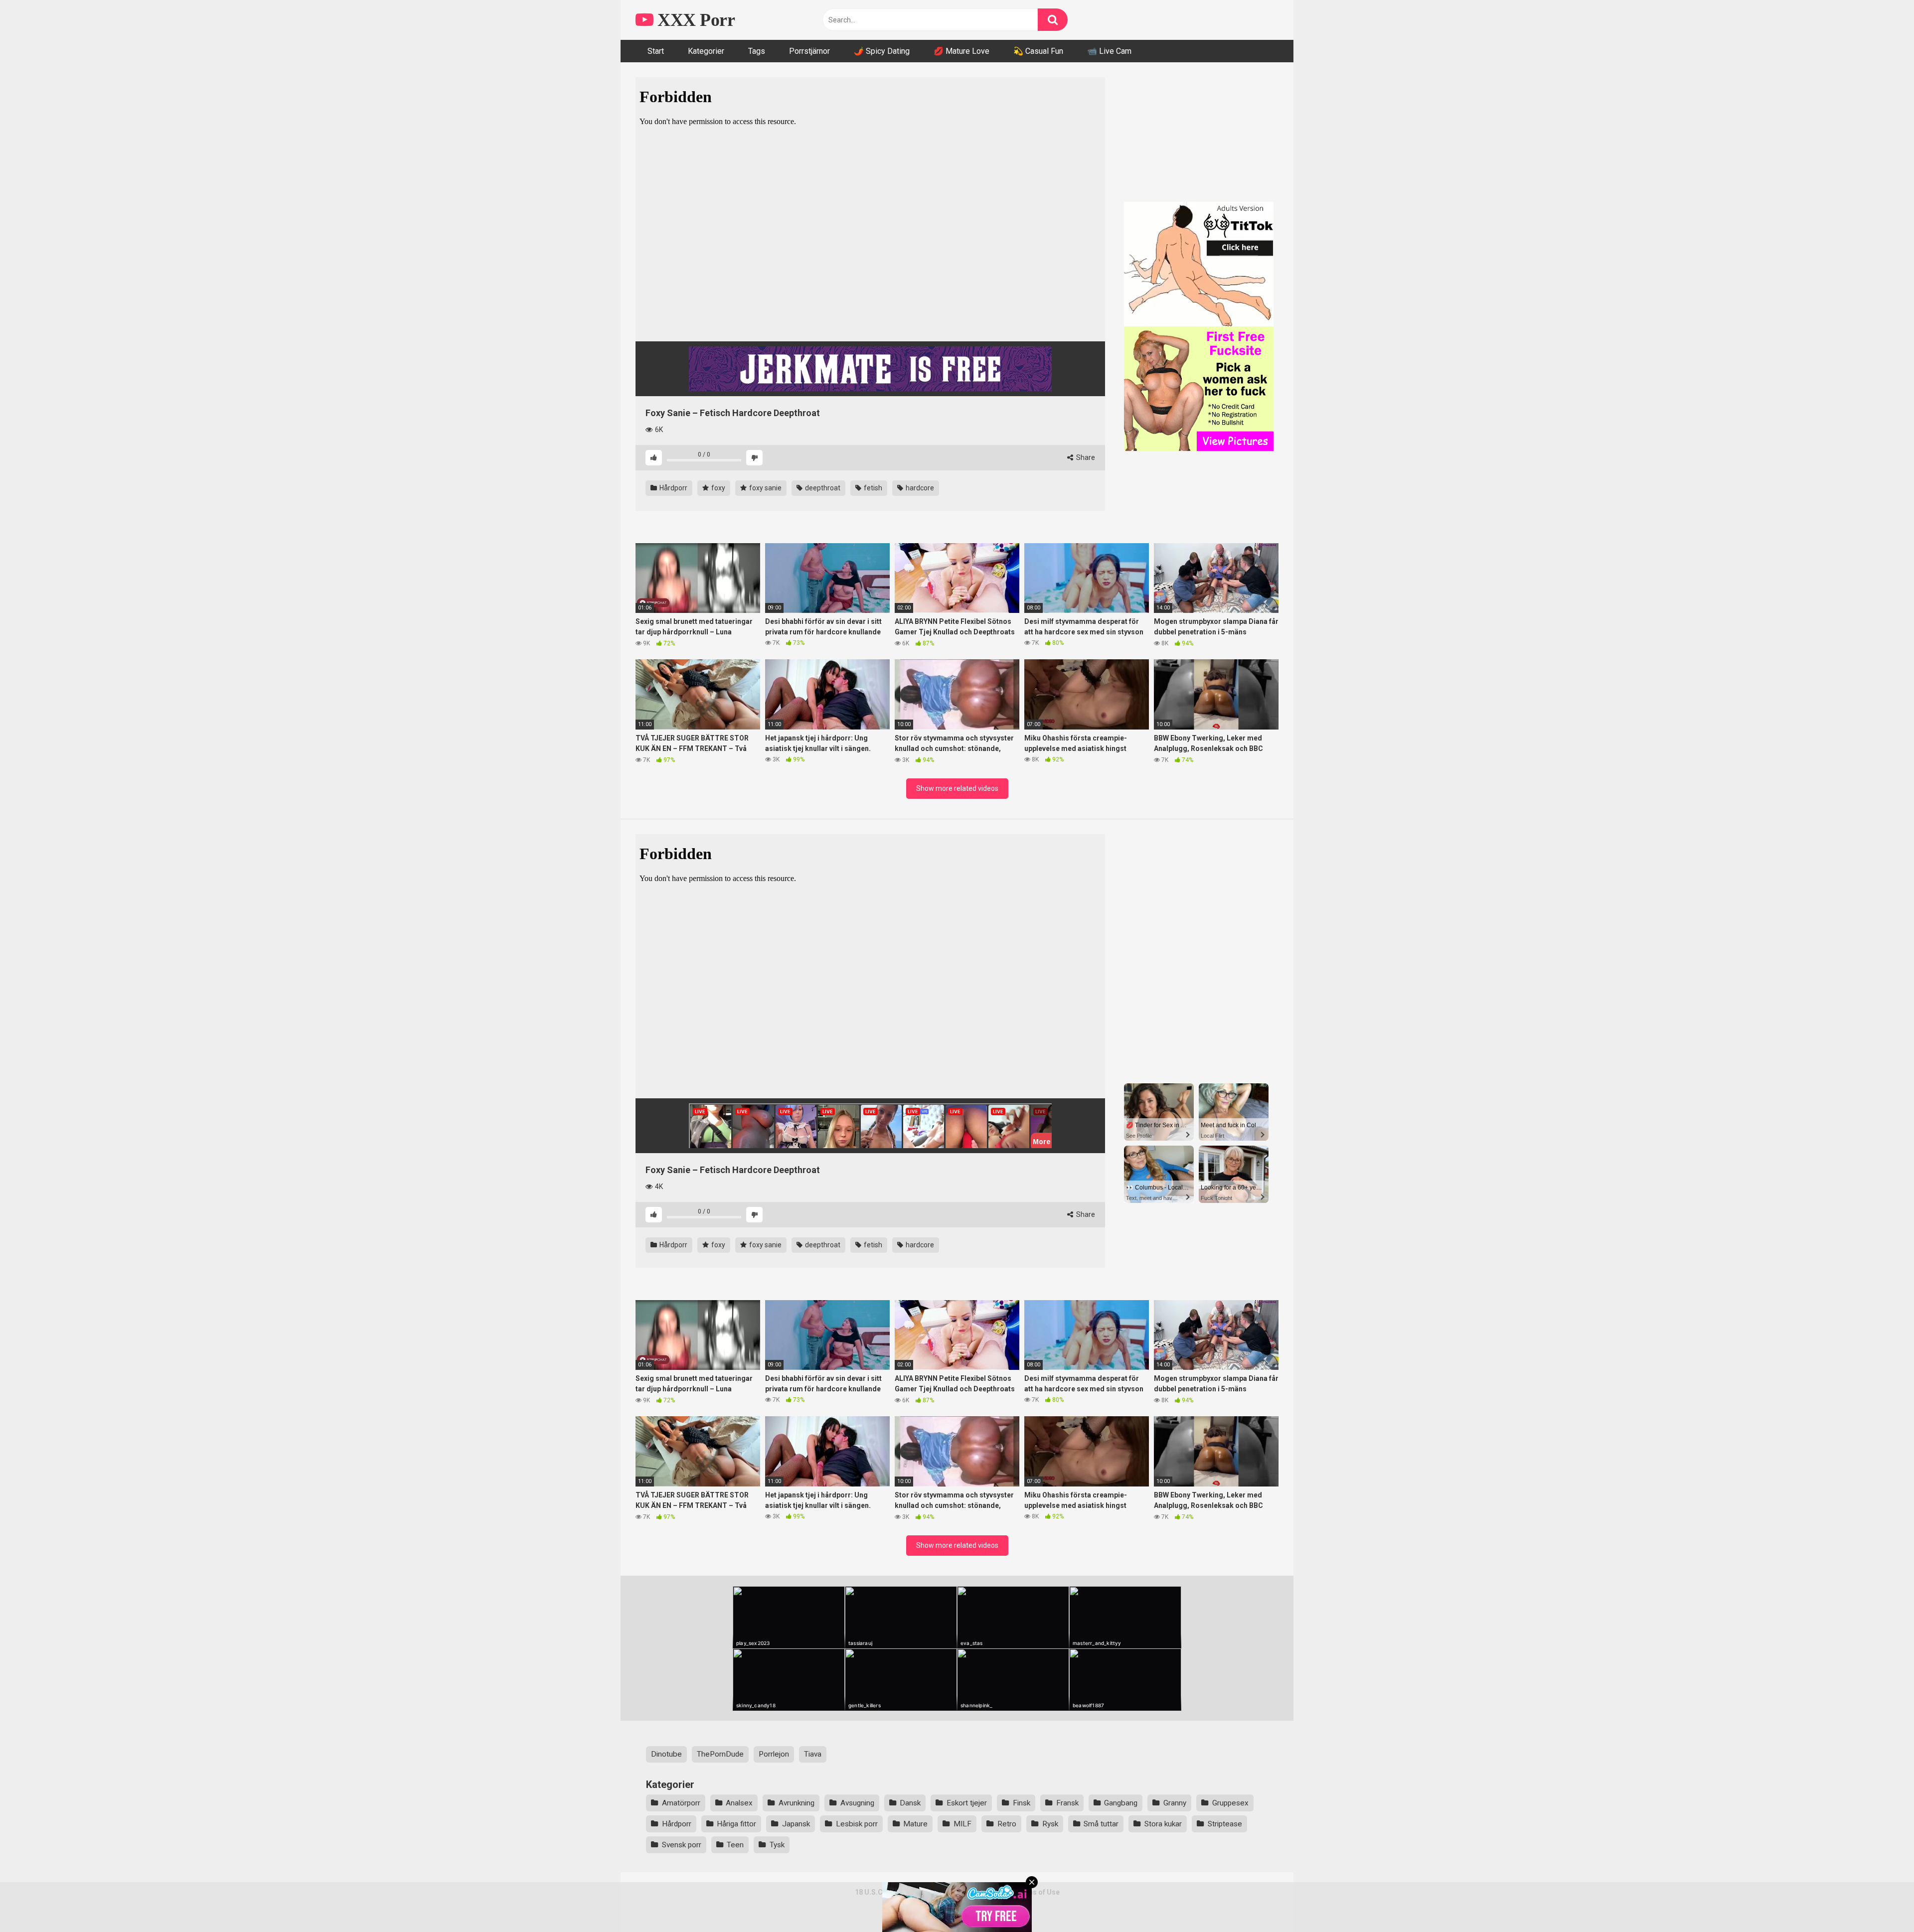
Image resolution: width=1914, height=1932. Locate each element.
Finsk (1022, 1803)
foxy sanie (765, 488)
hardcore (919, 488)
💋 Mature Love (961, 51)
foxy (718, 488)
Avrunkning (797, 1803)
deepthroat (822, 488)
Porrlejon (774, 1754)
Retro (1007, 1824)
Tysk (777, 1845)
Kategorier (706, 51)
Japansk (796, 1824)
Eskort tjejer (967, 1803)
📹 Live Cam (1109, 51)
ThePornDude (720, 1754)
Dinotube (666, 1754)
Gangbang (1121, 1803)
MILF (962, 1824)
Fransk (1067, 1803)
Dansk (910, 1803)
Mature (915, 1824)
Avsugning (857, 1803)
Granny (1175, 1803)
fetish (872, 488)
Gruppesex (1230, 1803)
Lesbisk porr (857, 1824)
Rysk (1050, 1824)
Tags (757, 51)
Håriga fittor (736, 1824)
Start (656, 51)
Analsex (739, 1803)
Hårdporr (673, 488)
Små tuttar (1101, 1824)
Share (1085, 457)
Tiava (813, 1754)
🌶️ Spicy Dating (882, 51)
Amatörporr (681, 1803)
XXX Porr (694, 20)
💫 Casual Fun (1038, 51)
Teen (735, 1845)
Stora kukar (1163, 1824)
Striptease (1225, 1824)
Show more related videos (957, 788)
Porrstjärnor (809, 51)
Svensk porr (682, 1845)
